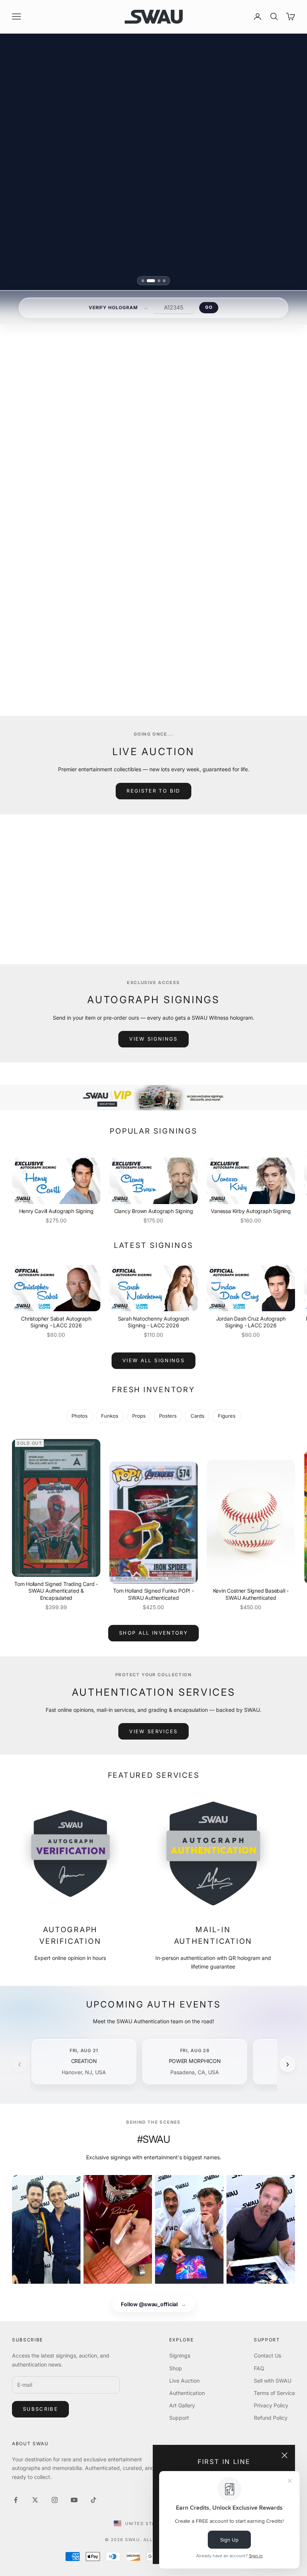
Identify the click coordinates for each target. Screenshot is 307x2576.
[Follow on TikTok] (94, 2500)
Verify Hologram (113, 307)
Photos (80, 1416)
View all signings (153, 667)
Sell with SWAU (273, 2381)
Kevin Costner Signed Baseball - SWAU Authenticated (251, 1594)
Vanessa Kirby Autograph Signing (251, 1211)
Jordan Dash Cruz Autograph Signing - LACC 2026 (251, 1322)
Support (179, 2418)
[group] (153, 1098)
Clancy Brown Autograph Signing (154, 1211)
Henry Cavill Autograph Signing (56, 1211)
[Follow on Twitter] (35, 2500)
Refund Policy (271, 2418)
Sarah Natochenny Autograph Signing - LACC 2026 (154, 1322)
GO (209, 307)
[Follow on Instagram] (55, 2500)
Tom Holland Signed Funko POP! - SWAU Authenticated (153, 1594)
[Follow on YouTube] (74, 2500)
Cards (197, 1416)
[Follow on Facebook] (16, 2500)
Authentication (187, 2393)
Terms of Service (274, 2393)
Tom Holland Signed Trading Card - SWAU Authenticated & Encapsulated (56, 1591)
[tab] (145, 280)
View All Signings (153, 1360)
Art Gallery (182, 2405)
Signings (180, 2355)
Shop (176, 2368)
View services (153, 1731)
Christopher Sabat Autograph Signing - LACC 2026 (56, 1322)
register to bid (153, 791)
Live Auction (184, 2381)
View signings (153, 1039)
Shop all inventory (153, 1633)
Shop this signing (149, 649)
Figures (227, 1416)
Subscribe (40, 2409)
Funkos (110, 1416)
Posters (168, 1416)
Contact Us (268, 2355)
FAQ (259, 2368)
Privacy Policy (271, 2405)
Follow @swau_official (153, 2304)
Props (139, 1416)
